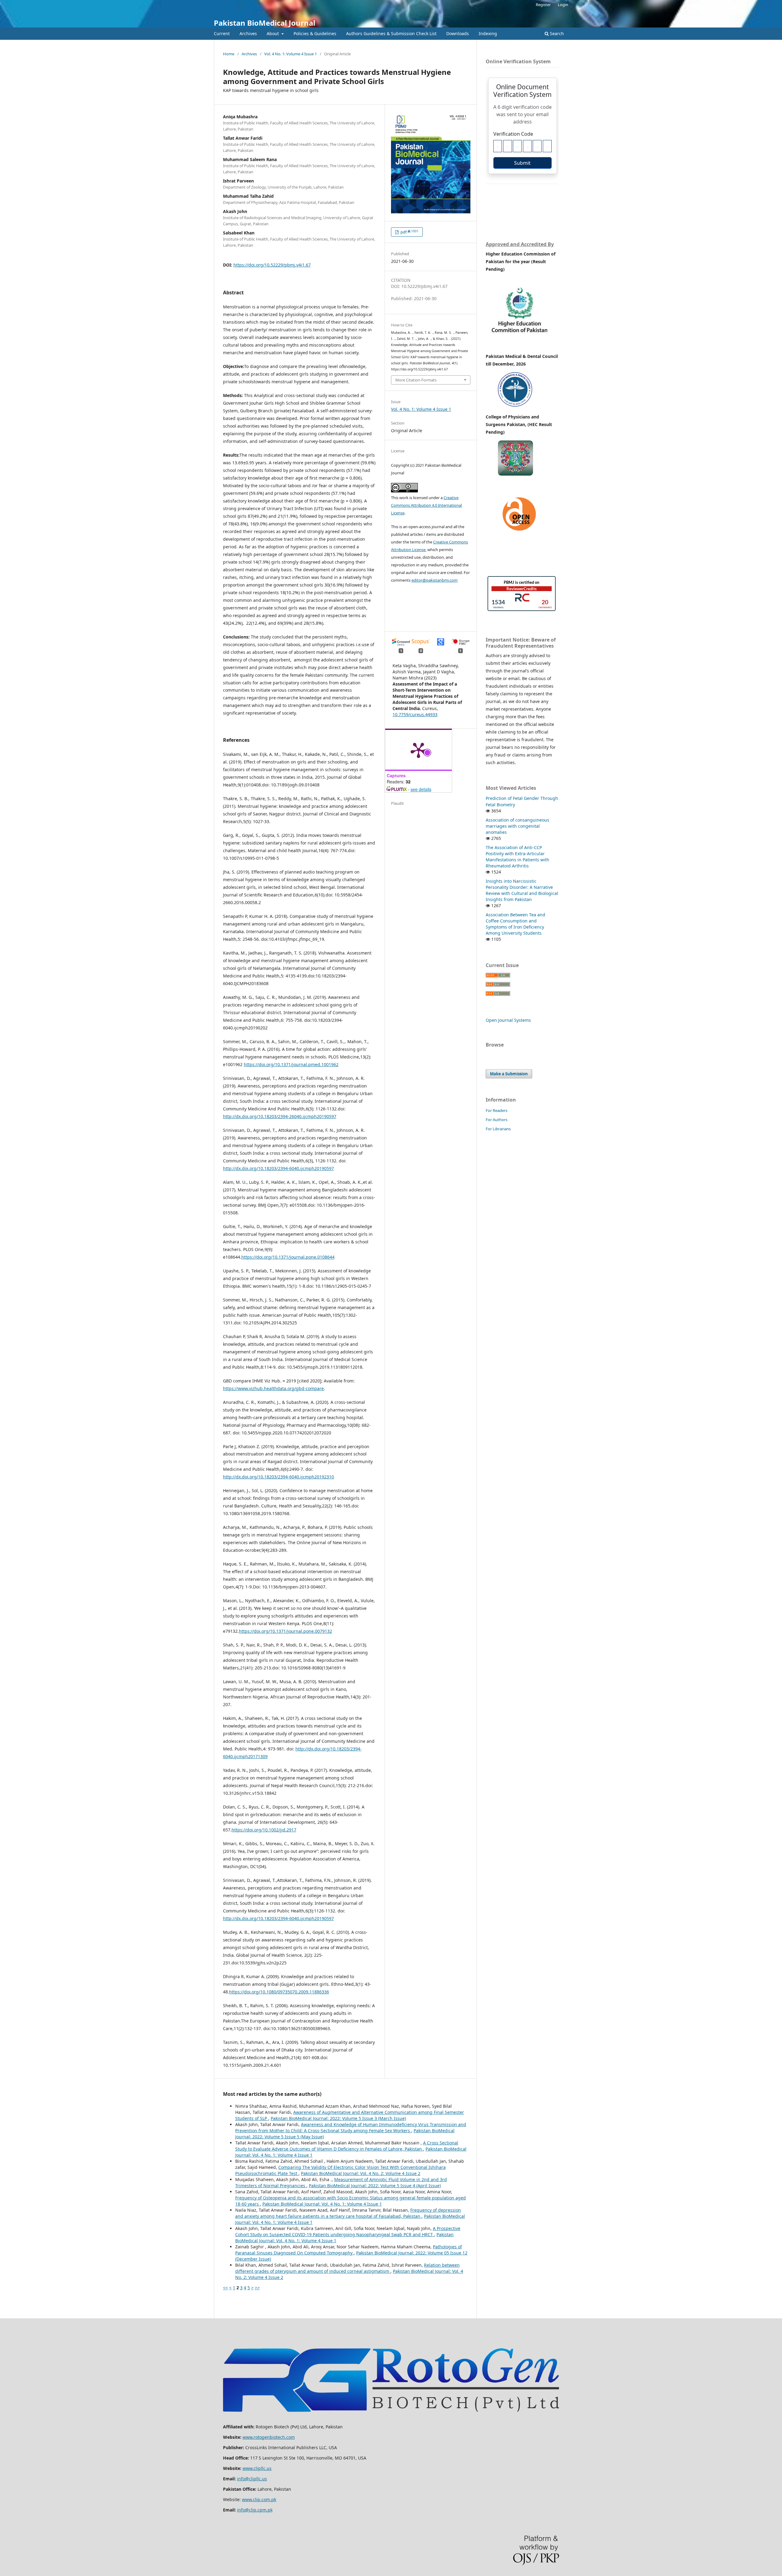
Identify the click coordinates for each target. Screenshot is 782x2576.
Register (543, 5)
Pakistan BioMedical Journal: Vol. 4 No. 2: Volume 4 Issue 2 (361, 2173)
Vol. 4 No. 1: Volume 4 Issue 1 (291, 54)
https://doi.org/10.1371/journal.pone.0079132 (285, 1631)
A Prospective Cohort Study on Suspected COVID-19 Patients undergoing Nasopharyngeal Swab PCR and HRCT (348, 2231)
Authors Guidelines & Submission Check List (391, 33)
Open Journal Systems (508, 1020)
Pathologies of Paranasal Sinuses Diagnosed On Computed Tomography (349, 2250)
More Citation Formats (416, 380)
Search (556, 33)
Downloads (458, 33)
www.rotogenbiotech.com (269, 2437)
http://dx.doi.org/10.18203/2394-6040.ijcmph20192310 (278, 1477)
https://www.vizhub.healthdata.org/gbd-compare (273, 1388)
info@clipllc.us (252, 2479)
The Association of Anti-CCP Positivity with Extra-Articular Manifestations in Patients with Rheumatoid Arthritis (517, 857)
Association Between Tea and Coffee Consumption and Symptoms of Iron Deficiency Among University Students (515, 924)
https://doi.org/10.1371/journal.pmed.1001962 (291, 1064)
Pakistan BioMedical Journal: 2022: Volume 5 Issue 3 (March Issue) (338, 2118)
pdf (409, 232)
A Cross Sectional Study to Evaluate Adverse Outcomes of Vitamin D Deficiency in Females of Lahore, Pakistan (347, 2146)
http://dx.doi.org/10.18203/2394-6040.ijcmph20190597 (278, 1168)
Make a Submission (509, 1074)
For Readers (497, 1110)
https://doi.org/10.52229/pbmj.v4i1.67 (272, 265)
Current (222, 33)
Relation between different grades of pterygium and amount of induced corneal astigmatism (347, 2268)
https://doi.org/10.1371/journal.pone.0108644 (288, 1257)
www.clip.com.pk (259, 2499)
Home (229, 54)
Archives (248, 33)
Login (563, 5)
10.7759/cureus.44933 (415, 714)
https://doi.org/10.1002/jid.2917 (264, 1830)
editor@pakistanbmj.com (435, 580)
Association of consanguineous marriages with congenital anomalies (517, 826)
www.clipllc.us (257, 2468)
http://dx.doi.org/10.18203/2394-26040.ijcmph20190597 (280, 1116)
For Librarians (498, 1129)
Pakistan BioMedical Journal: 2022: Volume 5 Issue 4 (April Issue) (375, 2186)
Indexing (488, 33)
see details (421, 789)
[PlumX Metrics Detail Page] (418, 750)
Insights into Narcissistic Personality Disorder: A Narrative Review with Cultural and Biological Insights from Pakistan (522, 890)
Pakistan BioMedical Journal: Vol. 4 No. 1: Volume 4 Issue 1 (322, 2204)
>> (257, 2288)
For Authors (497, 1120)
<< (225, 2288)
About (273, 33)
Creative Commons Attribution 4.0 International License (426, 505)
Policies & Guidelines (315, 33)
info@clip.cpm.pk (255, 2510)
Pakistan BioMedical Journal (265, 23)
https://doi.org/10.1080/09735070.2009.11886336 (279, 1992)
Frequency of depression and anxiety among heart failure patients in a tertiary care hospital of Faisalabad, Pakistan (348, 2213)
